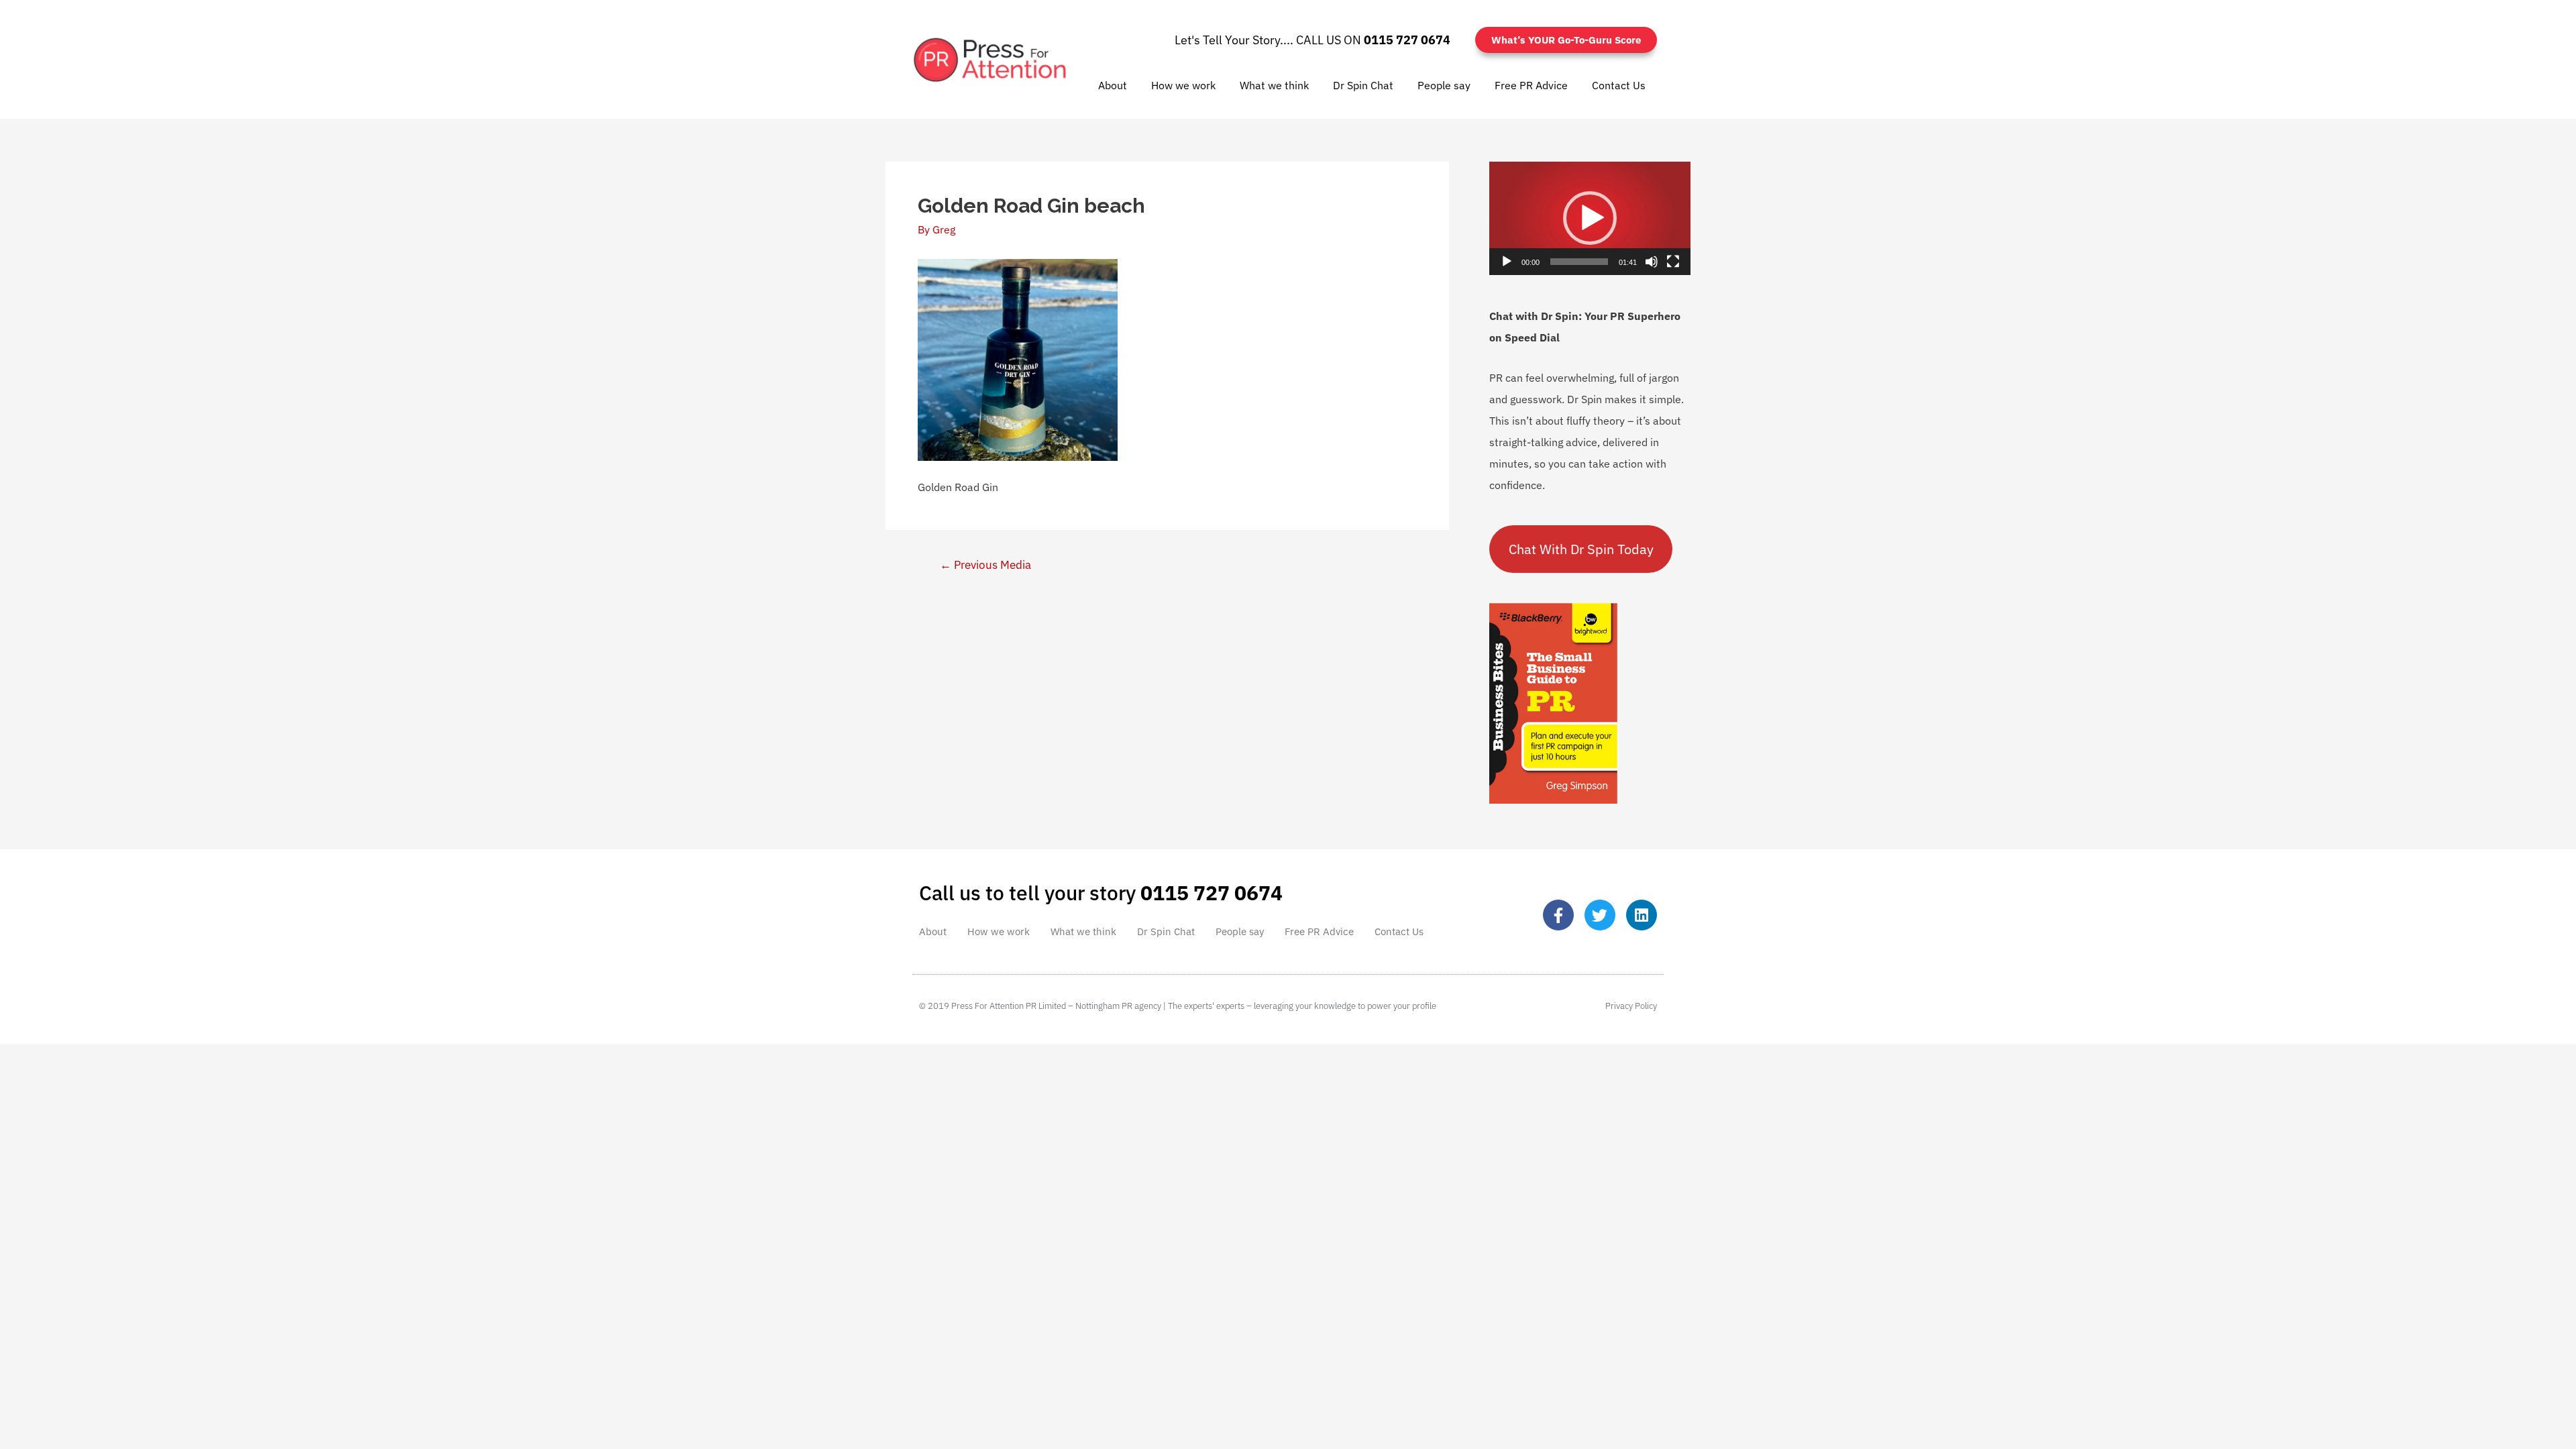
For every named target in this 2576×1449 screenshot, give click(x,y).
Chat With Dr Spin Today (1581, 549)
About (1113, 85)
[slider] (1579, 262)
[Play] (1507, 262)
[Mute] (1652, 262)
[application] (1590, 218)
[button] (1590, 218)
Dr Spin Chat (1363, 85)
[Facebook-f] (1558, 915)
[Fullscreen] (1673, 262)
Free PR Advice (1531, 85)
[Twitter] (1600, 915)
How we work (1183, 85)
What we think (1274, 85)
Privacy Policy (1631, 1006)
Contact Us (1619, 85)
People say (1444, 85)
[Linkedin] (1642, 915)
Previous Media (985, 565)
